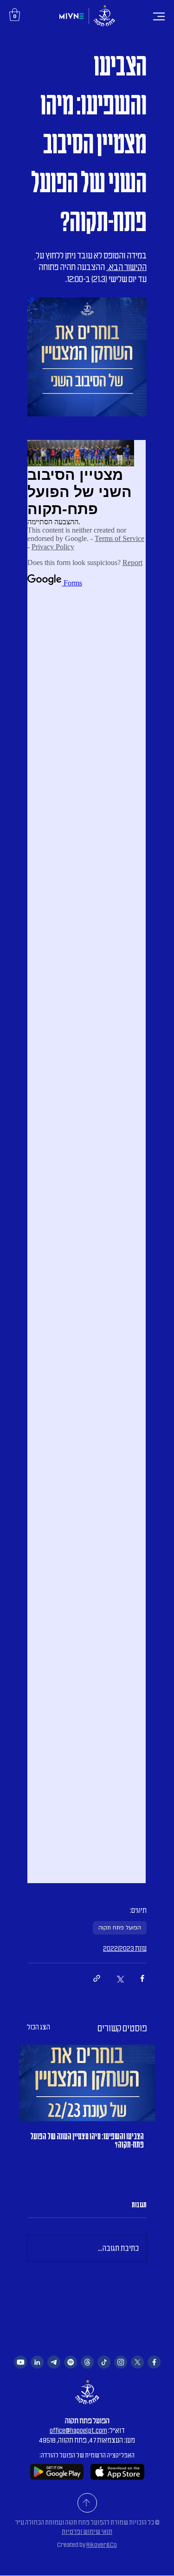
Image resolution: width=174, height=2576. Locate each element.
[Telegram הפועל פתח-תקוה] (54, 2362)
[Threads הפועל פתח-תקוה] (87, 2362)
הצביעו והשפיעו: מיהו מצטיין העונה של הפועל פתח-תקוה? (87, 2141)
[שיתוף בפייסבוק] (142, 1978)
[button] (15, 15)
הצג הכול (39, 2027)
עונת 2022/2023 (125, 1948)
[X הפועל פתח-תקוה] (137, 2362)
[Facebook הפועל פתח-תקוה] (154, 2362)
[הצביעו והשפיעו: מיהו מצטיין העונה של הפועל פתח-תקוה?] (87, 2083)
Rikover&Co (102, 2545)
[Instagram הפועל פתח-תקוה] (121, 2362)
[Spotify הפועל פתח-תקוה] (71, 2362)
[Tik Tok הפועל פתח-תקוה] (104, 2362)
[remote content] (87, 1162)
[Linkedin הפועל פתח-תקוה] (37, 2362)
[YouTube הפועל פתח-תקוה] (20, 2362)
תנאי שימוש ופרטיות (87, 2532)
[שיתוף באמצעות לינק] (97, 1978)
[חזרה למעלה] (87, 2503)
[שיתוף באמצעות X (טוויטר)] (119, 1978)
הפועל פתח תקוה (120, 1928)
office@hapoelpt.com (78, 2431)
